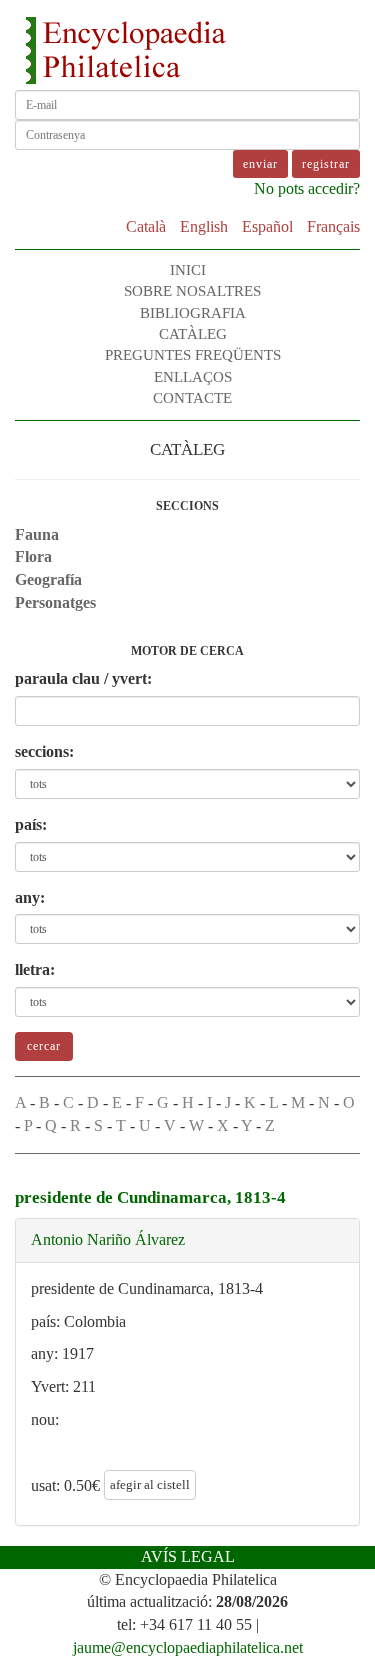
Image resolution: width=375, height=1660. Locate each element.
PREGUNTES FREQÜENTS (193, 355)
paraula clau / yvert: (83, 678)
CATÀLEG (193, 334)
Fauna (37, 534)
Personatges (55, 602)
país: (31, 824)
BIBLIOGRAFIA (193, 313)
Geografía (48, 579)
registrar (326, 164)
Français (333, 226)
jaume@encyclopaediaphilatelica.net (188, 1647)
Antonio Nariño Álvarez (108, 1239)
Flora (33, 556)
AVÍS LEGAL (188, 1556)
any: (30, 897)
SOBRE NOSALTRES (192, 291)
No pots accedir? (307, 188)
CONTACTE (192, 398)
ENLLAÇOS (193, 377)
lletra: (35, 969)
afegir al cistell (150, 1484)
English (204, 226)
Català (146, 226)
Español (267, 226)
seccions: (44, 751)
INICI (188, 270)
